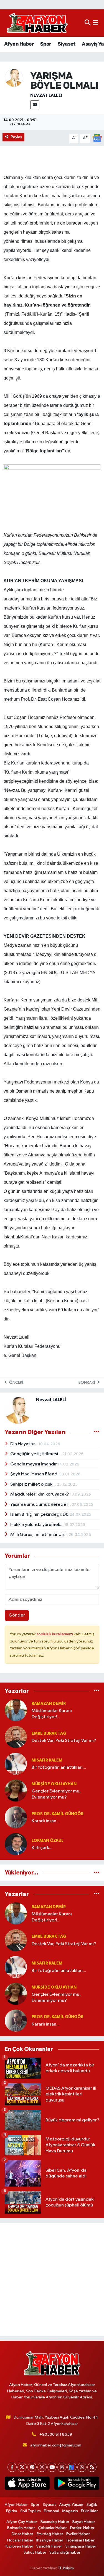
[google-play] (77, 2484)
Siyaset (67, 44)
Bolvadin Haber (21, 2528)
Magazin (70, 2511)
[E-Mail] (35, 105)
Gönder (17, 1615)
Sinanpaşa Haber (81, 2546)
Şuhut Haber (35, 2552)
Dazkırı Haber (82, 2528)
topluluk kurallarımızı (55, 1634)
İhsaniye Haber (50, 2540)
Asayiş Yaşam (71, 2505)
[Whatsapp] (82, 2467)
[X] (22, 2467)
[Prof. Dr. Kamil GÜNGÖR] (16, 1817)
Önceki (16, 1382)
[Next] (72, 2467)
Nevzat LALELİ (46, 95)
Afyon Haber (19, 44)
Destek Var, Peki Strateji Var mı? (64, 1741)
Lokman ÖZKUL (48, 1841)
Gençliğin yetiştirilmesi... (36, 1454)
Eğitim (12, 2511)
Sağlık (92, 2505)
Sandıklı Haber (49, 2546)
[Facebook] (12, 2467)
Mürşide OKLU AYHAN (54, 1784)
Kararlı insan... (46, 1821)
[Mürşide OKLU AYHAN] (16, 1790)
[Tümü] (97, 1691)
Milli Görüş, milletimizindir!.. (39, 1535)
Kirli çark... (42, 1848)
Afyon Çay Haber (22, 2522)
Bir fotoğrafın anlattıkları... (59, 1767)
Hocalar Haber (20, 2540)
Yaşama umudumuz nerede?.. (41, 1505)
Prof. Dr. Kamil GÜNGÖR (58, 1814)
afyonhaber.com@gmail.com (56, 2445)
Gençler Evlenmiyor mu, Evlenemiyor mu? (56, 1794)
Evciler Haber (78, 2534)
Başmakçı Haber (55, 2522)
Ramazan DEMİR (49, 1704)
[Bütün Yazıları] (97, 1432)
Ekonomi (51, 2511)
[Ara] (87, 23)
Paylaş (17, 137)
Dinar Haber (22, 2534)
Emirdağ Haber (50, 2534)
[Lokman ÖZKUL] (16, 1844)
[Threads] (62, 2467)
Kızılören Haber (19, 2546)
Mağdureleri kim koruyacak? (40, 1494)
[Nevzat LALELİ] (14, 78)
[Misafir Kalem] (16, 1764)
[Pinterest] (32, 2467)
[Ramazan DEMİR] (16, 1710)
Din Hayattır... (24, 1444)
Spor (46, 44)
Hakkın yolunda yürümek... (37, 1525)
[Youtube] (52, 2467)
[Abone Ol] (97, 138)
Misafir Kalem (47, 1760)
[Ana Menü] (96, 23)
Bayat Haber (84, 2522)
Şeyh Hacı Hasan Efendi (35, 1474)
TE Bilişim (66, 2568)
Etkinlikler (89, 2511)
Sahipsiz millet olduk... (33, 1484)
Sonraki (87, 1382)
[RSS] (92, 2467)
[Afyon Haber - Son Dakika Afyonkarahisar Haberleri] (37, 23)
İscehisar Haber (81, 2540)
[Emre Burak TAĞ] (16, 1737)
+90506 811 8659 (56, 2434)
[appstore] (27, 2484)
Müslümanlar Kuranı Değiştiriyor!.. (52, 1714)
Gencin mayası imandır (34, 1464)
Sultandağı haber (65, 2552)
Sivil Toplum (31, 2511)
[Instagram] (42, 2467)
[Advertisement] (52, 2280)
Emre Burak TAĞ (49, 1733)
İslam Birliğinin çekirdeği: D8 (40, 1514)
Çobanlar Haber (52, 2528)
